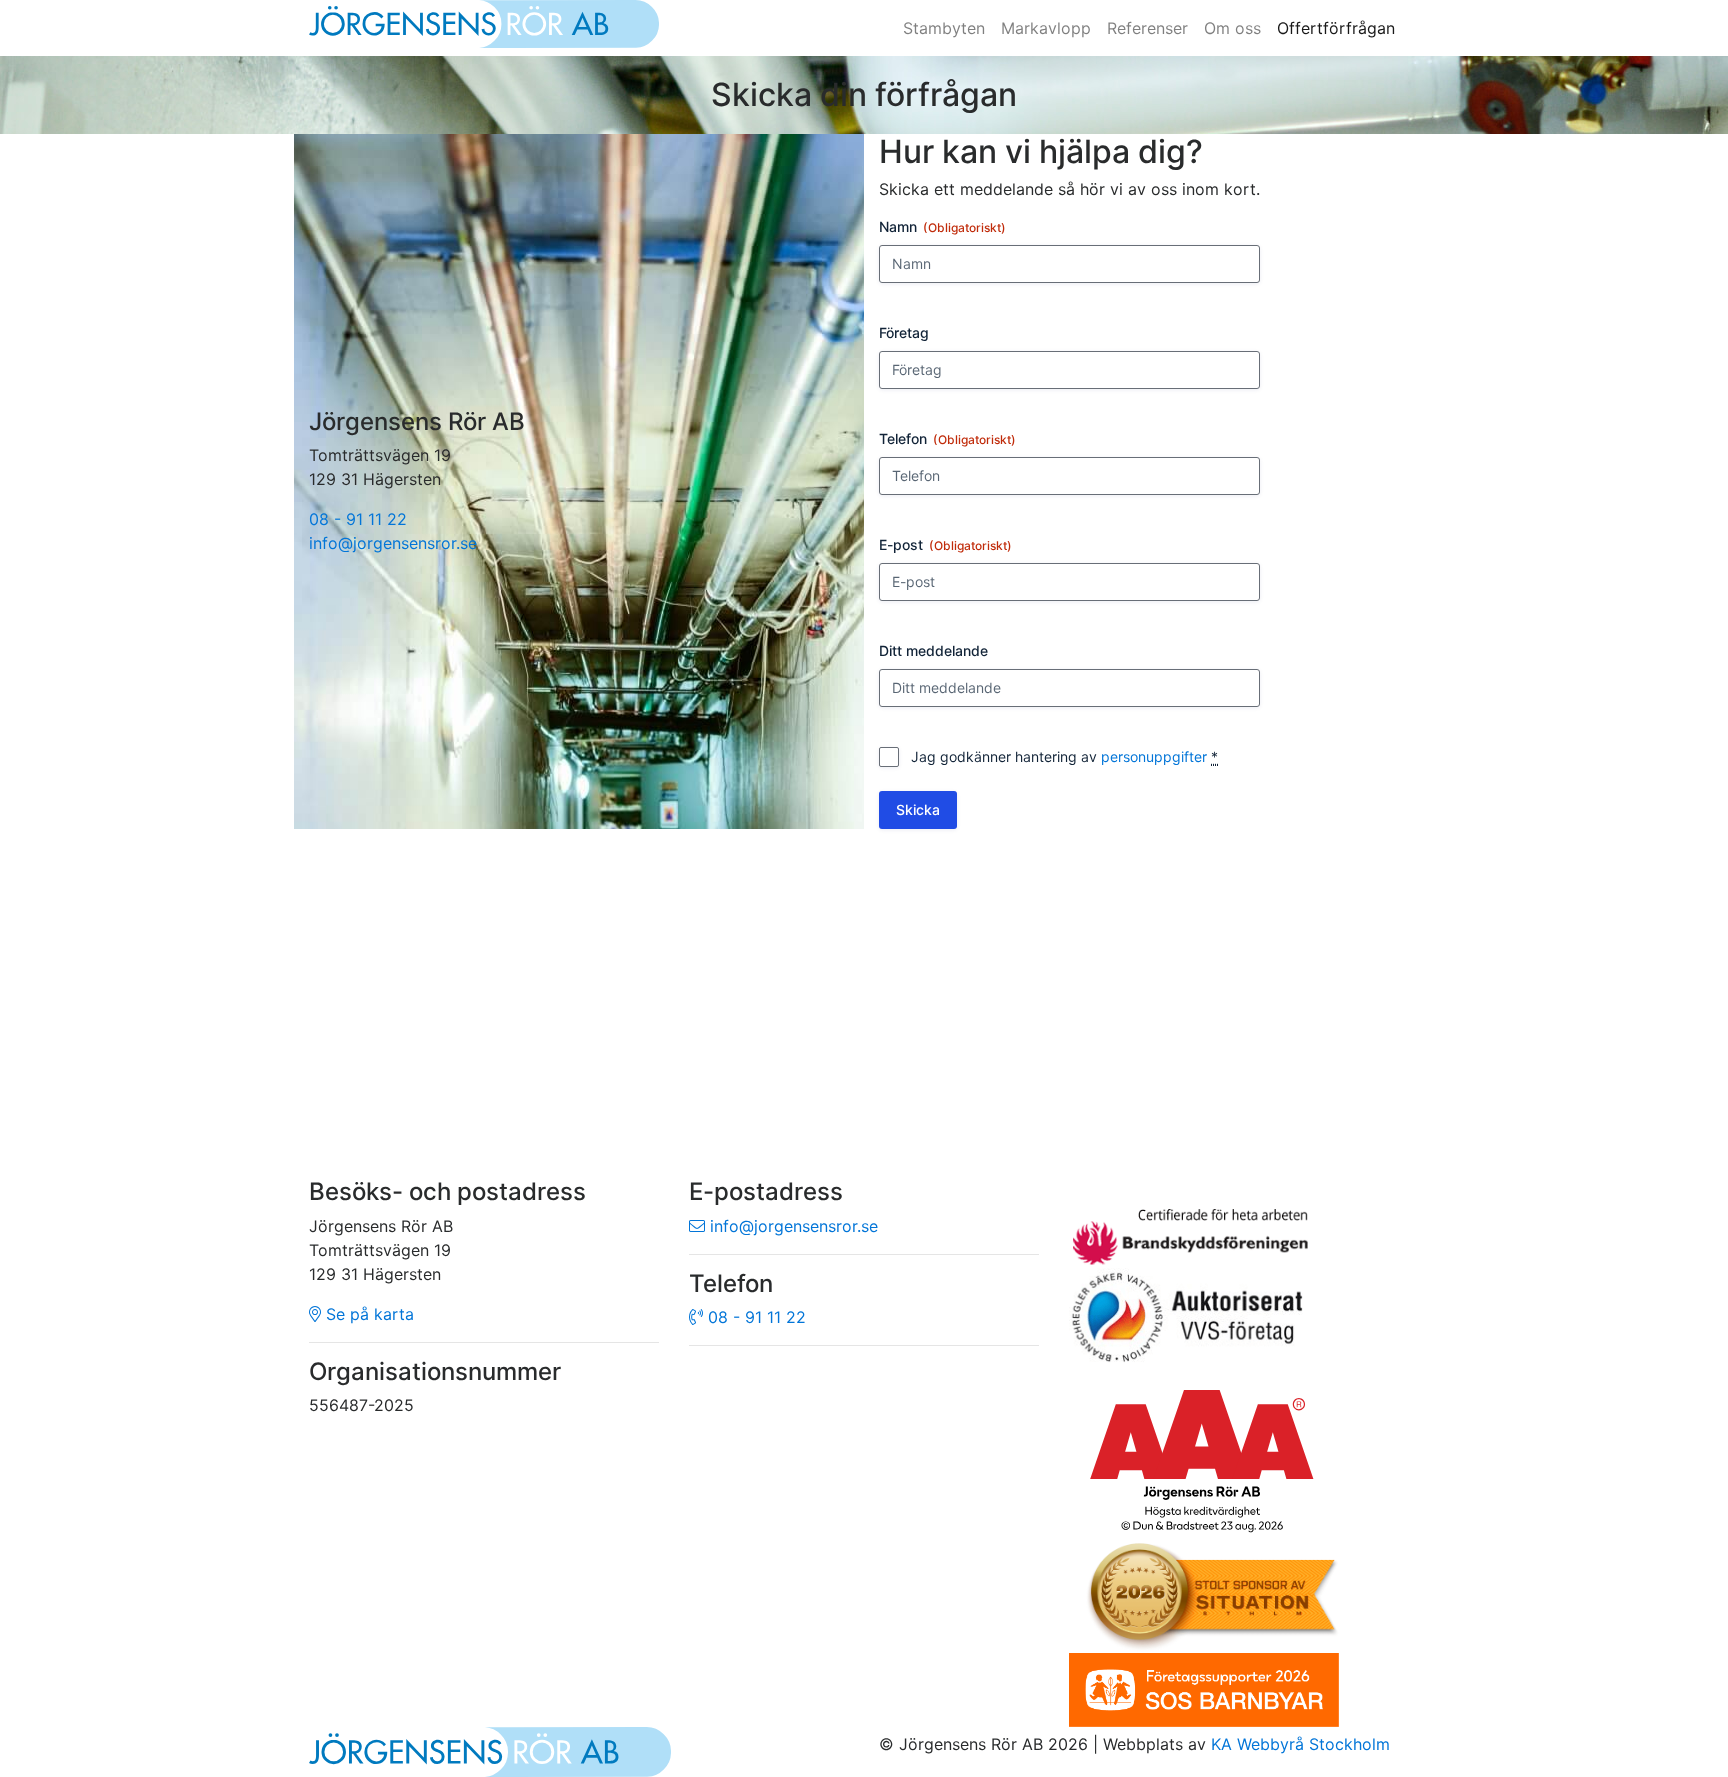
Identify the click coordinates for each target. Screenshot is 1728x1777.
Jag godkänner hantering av (1064, 756)
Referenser (1147, 28)
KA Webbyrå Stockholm (1300, 1744)
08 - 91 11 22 (358, 519)
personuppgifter (1154, 756)
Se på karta (367, 1314)
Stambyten (944, 28)
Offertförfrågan (1336, 28)
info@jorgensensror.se (393, 543)
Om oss (1232, 28)
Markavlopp (1046, 28)
